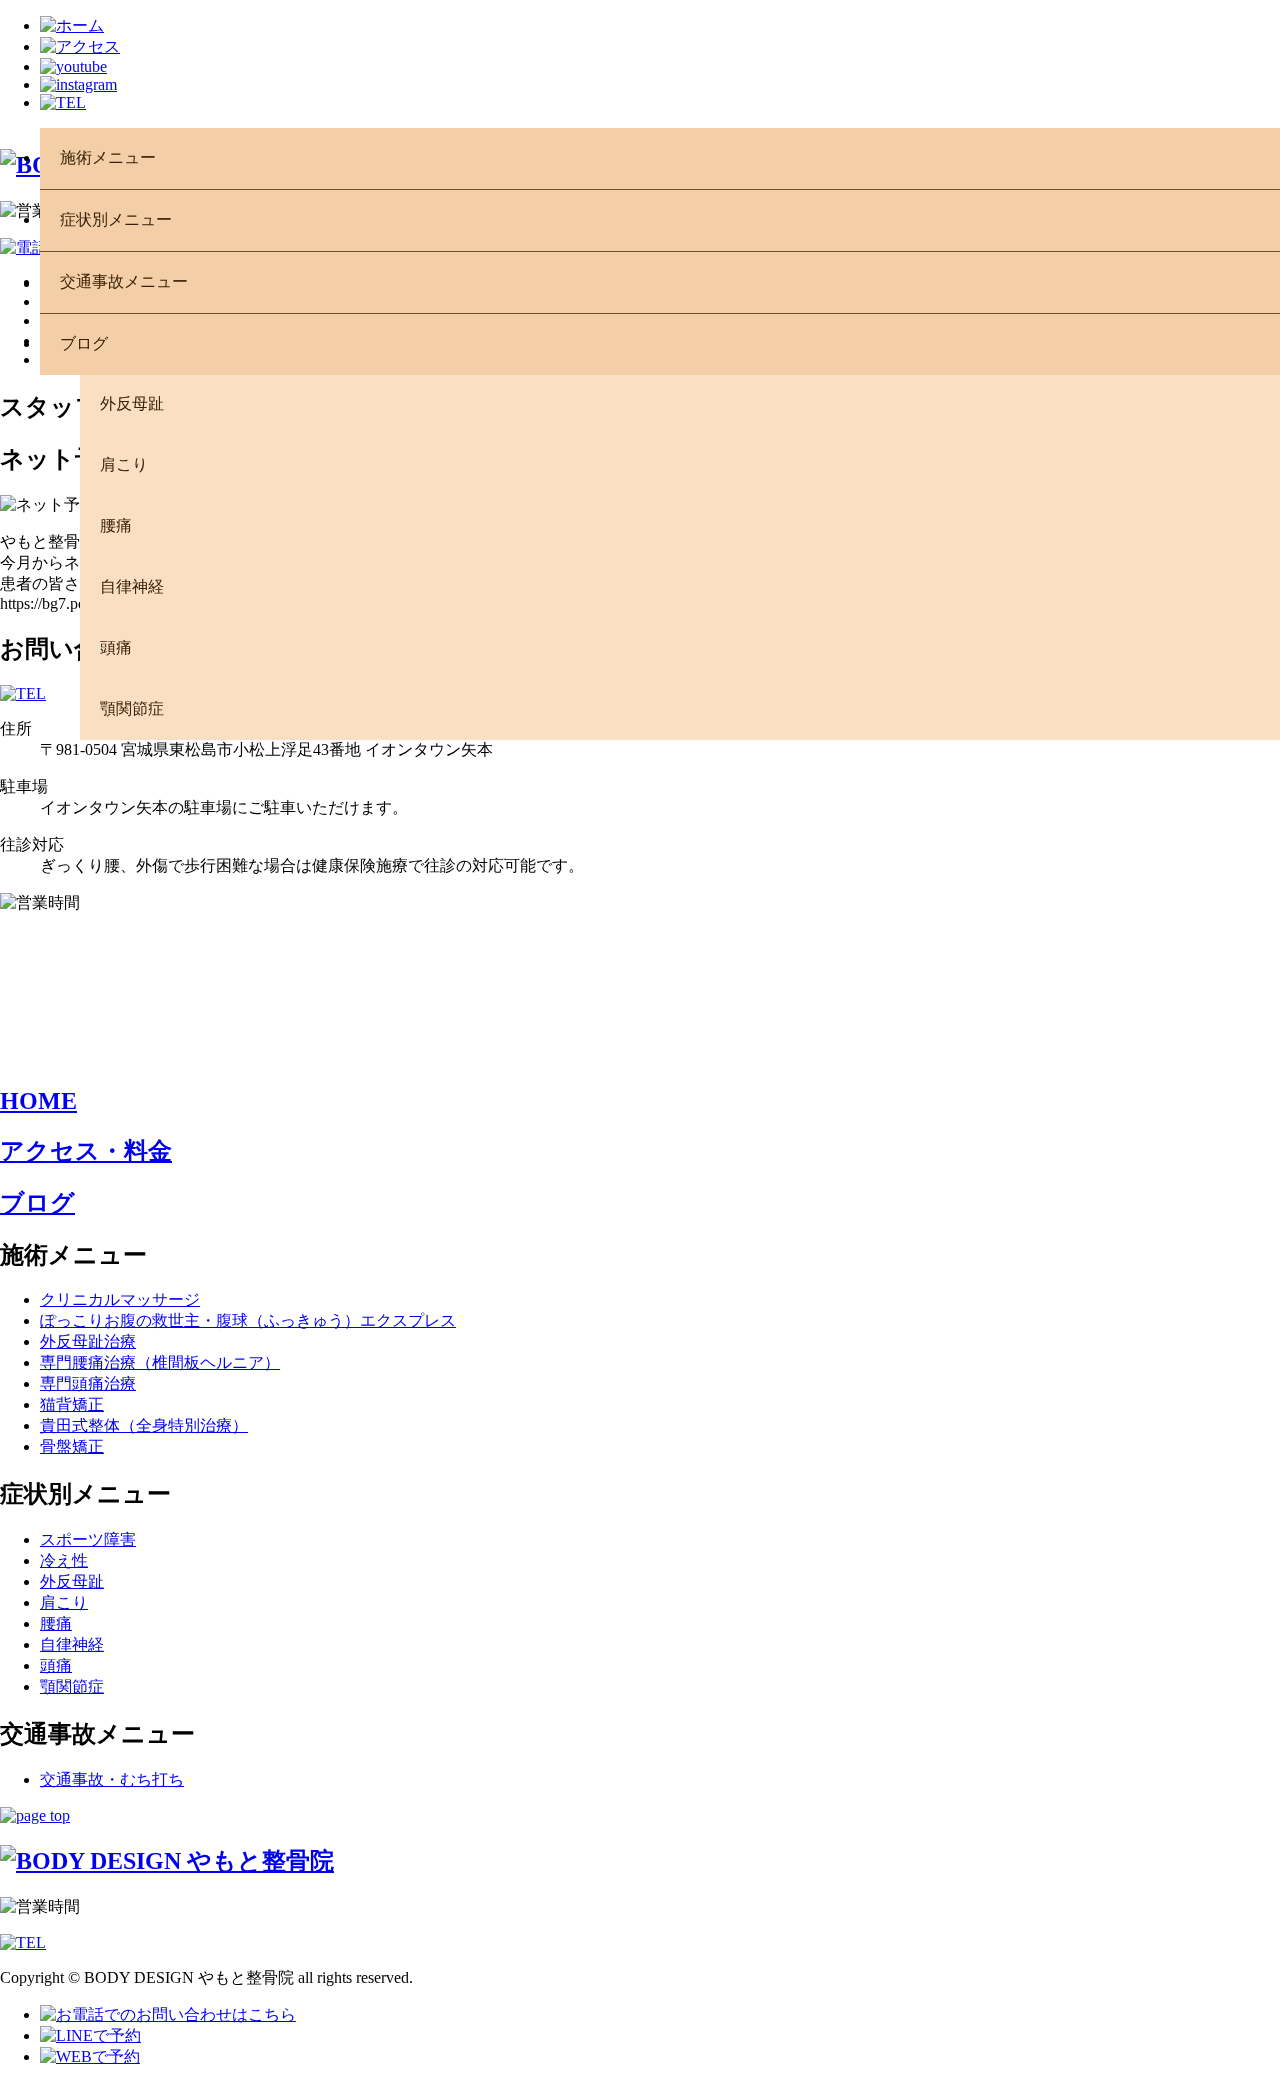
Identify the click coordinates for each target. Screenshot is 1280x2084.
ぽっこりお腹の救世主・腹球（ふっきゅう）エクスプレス (248, 1320)
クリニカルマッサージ (120, 1299)
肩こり (64, 1602)
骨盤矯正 (72, 1446)
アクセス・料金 (86, 1151)
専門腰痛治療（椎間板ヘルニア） (160, 1362)
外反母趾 (72, 1581)
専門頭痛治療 (88, 1383)
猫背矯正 (72, 1404)
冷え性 (64, 1560)
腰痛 (56, 1623)
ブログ (37, 1203)
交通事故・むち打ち (112, 1779)
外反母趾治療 (88, 1341)
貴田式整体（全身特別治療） (144, 1425)
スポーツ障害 (88, 1539)
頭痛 (56, 1665)
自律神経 (72, 1644)
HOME (38, 1101)
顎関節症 (72, 1686)
